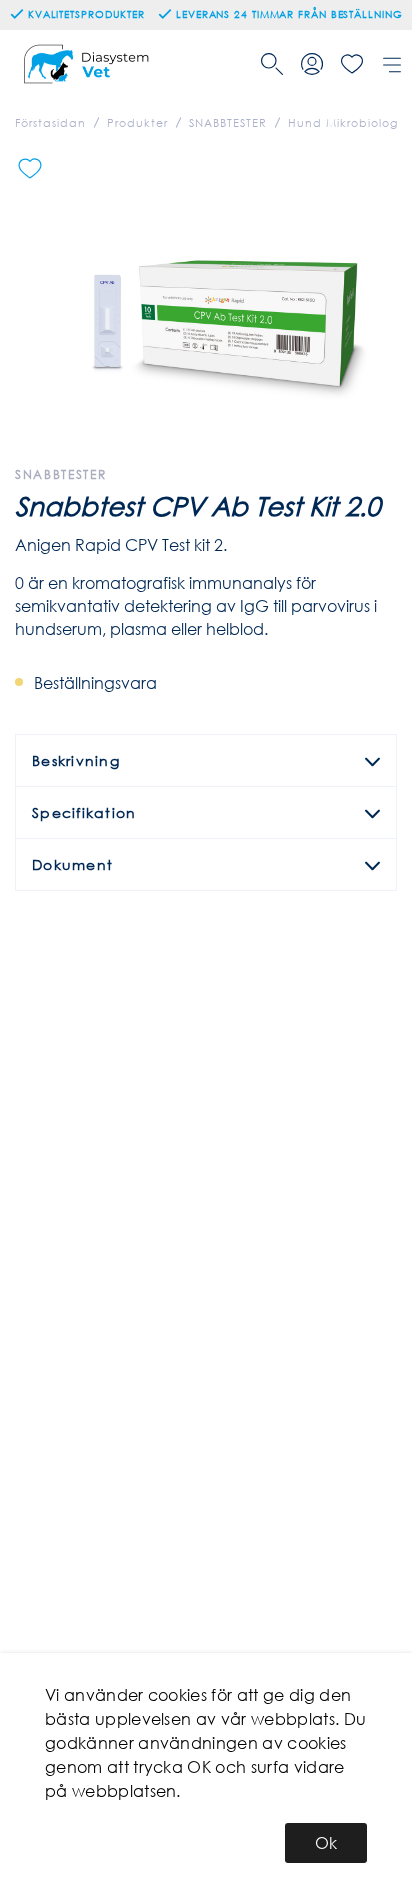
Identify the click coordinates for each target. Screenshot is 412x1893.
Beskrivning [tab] (76, 760)
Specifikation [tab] (84, 812)
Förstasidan (50, 123)
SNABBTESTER (228, 123)
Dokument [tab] (72, 864)
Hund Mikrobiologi (344, 123)
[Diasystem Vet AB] (88, 64)
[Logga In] (312, 64)
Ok (326, 1842)
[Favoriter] (352, 64)
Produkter (137, 123)
